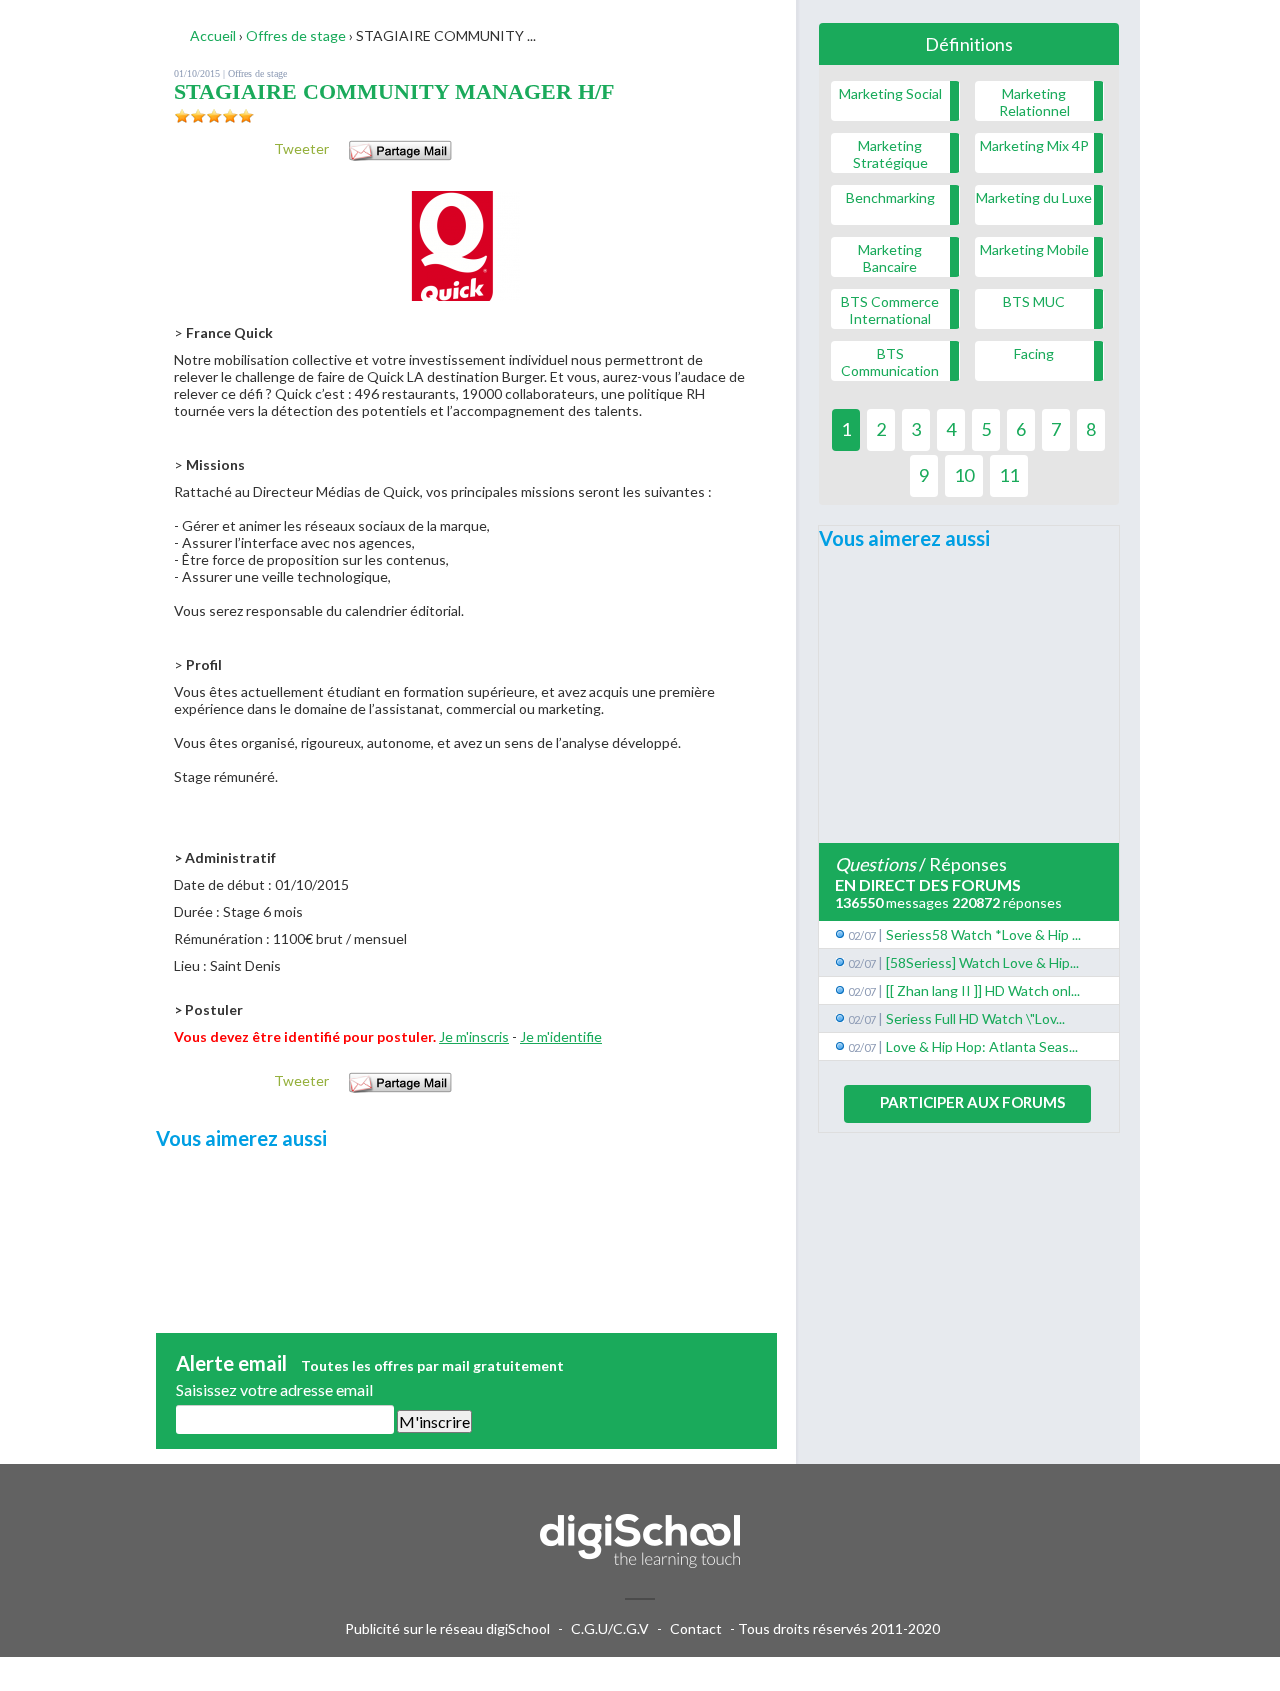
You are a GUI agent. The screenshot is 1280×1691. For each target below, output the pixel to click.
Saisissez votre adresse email (274, 1389)
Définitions (969, 44)
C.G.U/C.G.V (610, 1628)
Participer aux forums (972, 1102)
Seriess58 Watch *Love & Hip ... (983, 934)
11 (1009, 475)
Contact (696, 1628)
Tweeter (301, 148)
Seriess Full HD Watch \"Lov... (975, 1018)
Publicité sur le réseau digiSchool (447, 1628)
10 (964, 475)
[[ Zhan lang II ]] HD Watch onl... (983, 990)
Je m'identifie (561, 1036)
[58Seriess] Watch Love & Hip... (982, 962)
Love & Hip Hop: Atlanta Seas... (982, 1046)
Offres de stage (257, 73)
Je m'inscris (474, 1036)
